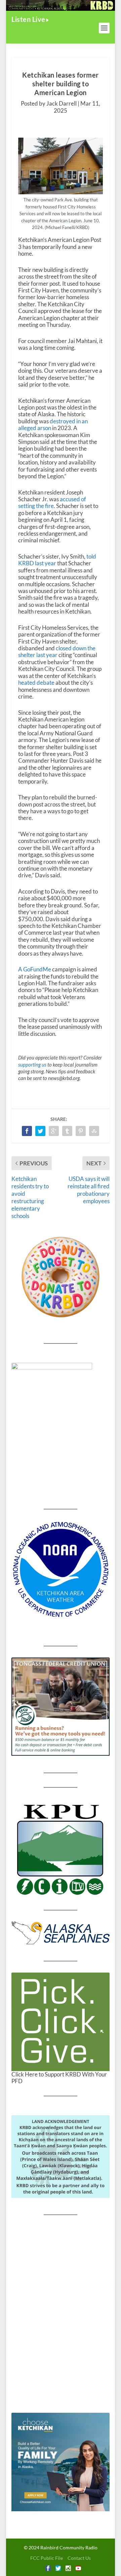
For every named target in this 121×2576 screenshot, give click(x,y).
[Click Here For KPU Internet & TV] (61, 1849)
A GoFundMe (35, 969)
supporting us (32, 1065)
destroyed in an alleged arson (53, 424)
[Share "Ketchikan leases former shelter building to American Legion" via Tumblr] (67, 1131)
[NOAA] (61, 1569)
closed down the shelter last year (57, 652)
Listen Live (28, 19)
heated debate (36, 683)
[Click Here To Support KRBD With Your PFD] (61, 2022)
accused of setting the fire (52, 502)
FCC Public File (47, 2558)
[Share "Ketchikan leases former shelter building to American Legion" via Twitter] (40, 1131)
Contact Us (79, 2558)
